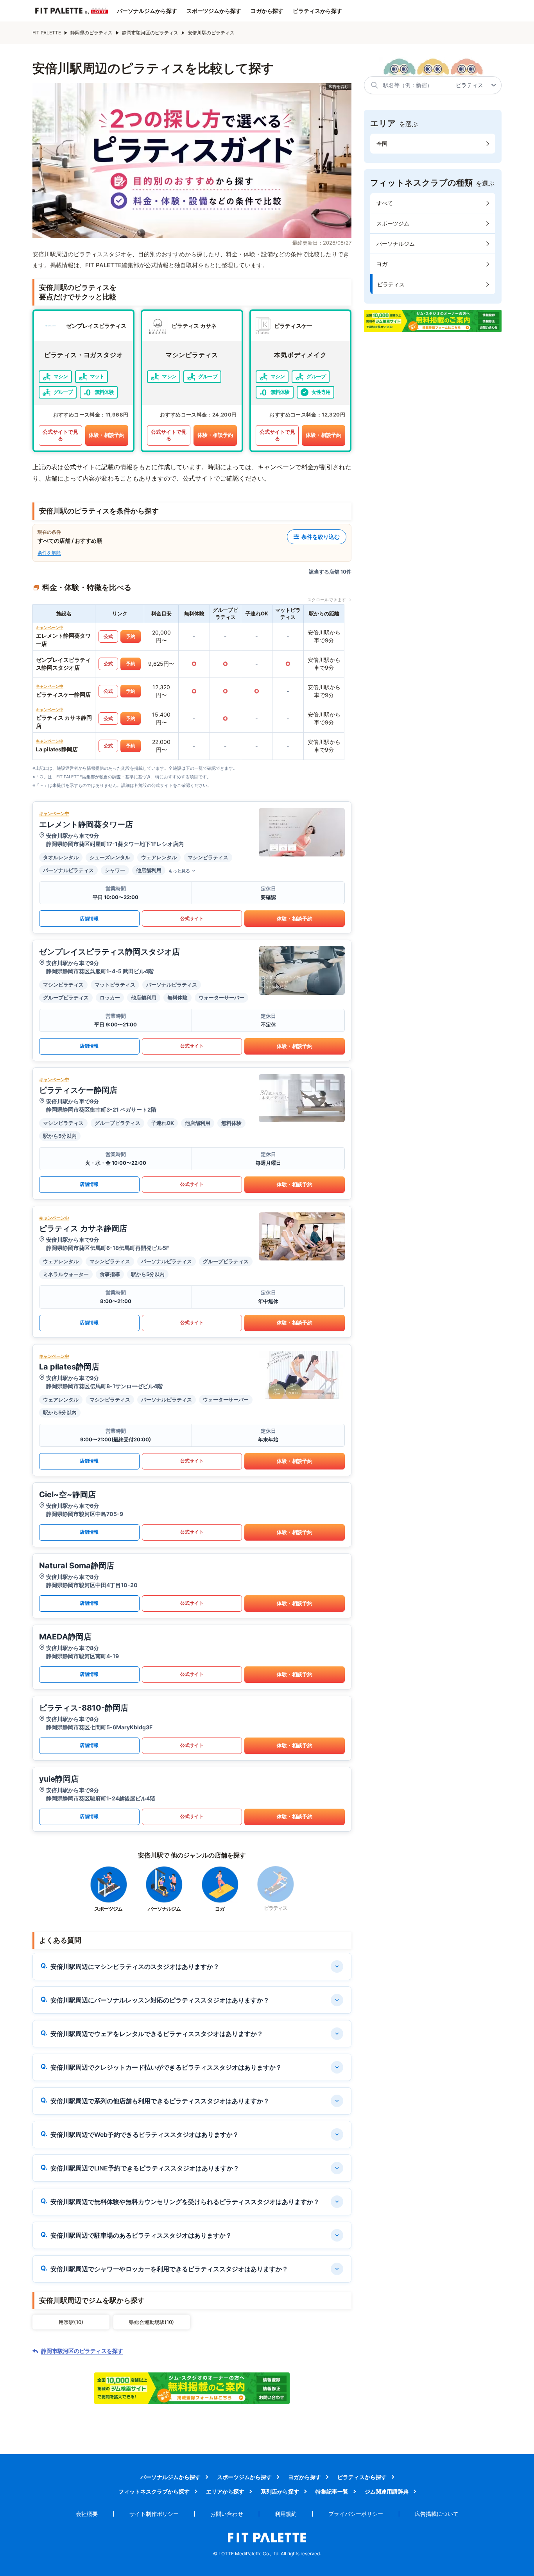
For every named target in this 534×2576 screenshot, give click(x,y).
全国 (382, 144)
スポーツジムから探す (214, 11)
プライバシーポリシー (356, 2514)
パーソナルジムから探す (147, 11)
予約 (131, 636)
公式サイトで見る (60, 435)
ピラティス (391, 284)
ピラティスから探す (317, 11)
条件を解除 (49, 553)
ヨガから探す (267, 11)
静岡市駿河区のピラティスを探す (82, 2351)
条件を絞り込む (321, 537)
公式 (108, 636)
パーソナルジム (396, 244)
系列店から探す (280, 2491)
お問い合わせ (227, 2514)
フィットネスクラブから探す (154, 2491)
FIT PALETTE (47, 33)
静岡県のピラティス (91, 33)
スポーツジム (393, 223)
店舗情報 (89, 918)
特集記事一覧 (332, 2491)
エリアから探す (225, 2491)
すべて (385, 203)
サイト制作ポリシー (154, 2514)
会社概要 (87, 2514)
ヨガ (382, 264)
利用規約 (286, 2514)
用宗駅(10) (71, 2322)
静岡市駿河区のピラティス (150, 33)
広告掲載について (437, 2514)
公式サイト (192, 918)
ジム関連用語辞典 (387, 2491)
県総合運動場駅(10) (151, 2322)
